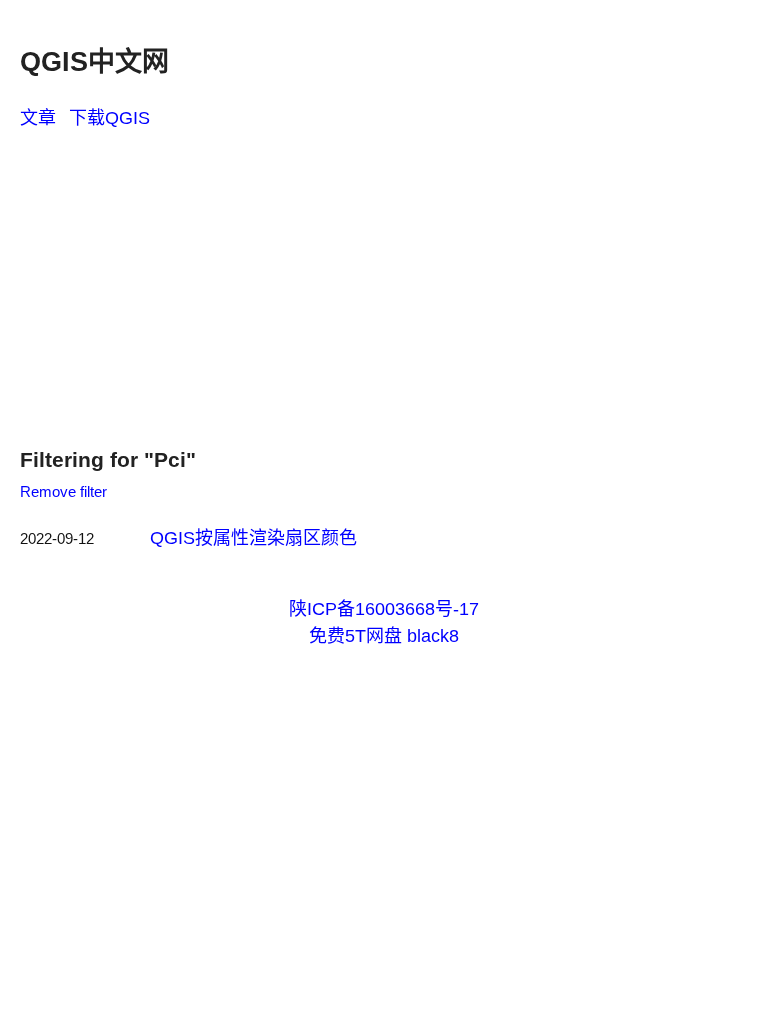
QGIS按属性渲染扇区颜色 (253, 538)
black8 (433, 636)
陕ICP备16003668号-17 (384, 609)
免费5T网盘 (355, 636)
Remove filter (63, 491)
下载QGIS (109, 118)
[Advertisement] (384, 282)
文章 (38, 118)
